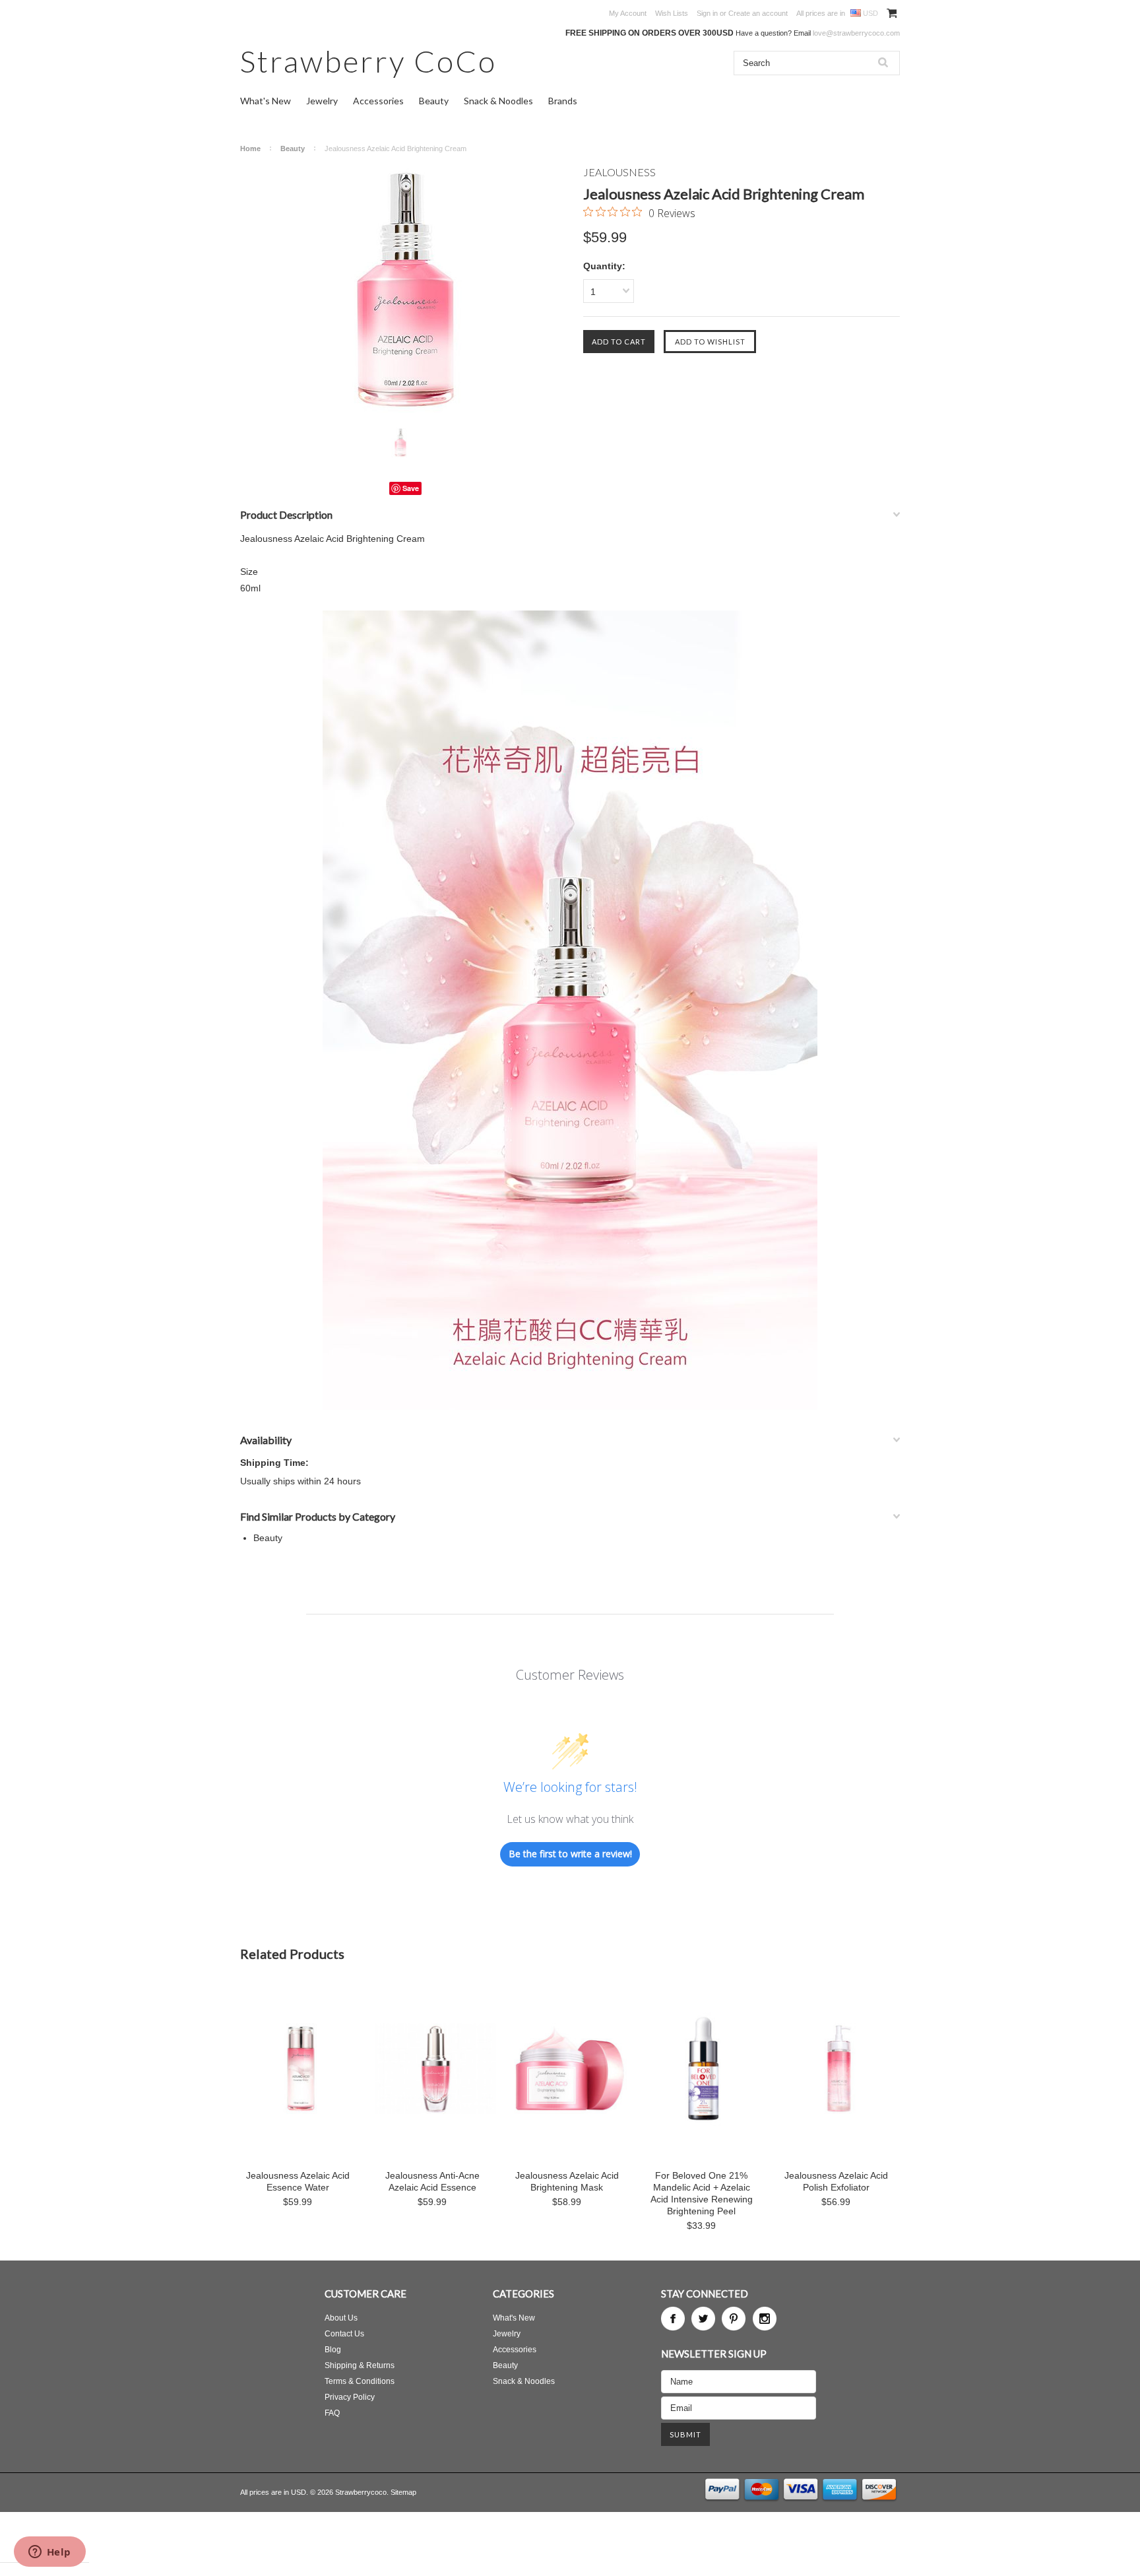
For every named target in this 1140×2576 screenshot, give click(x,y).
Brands (563, 101)
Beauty (434, 101)
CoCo (368, 61)
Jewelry (322, 101)
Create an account (758, 13)
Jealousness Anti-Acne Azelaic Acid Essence (432, 2181)
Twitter (703, 2319)
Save (411, 488)
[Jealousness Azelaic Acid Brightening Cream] (405, 289)
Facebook (673, 2319)
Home (250, 149)
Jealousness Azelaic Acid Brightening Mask (567, 2181)
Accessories (378, 101)
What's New (266, 101)
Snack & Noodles (498, 101)
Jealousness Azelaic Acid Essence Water (298, 2181)
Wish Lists (672, 13)
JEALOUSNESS (619, 172)
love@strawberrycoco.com (856, 33)
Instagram (765, 2319)
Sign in (707, 13)
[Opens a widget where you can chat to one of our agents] (49, 2553)
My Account (628, 13)
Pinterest (734, 2319)
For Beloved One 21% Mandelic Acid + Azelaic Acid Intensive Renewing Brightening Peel (702, 2193)
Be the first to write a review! (570, 1854)
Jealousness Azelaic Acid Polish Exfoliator (836, 2181)
